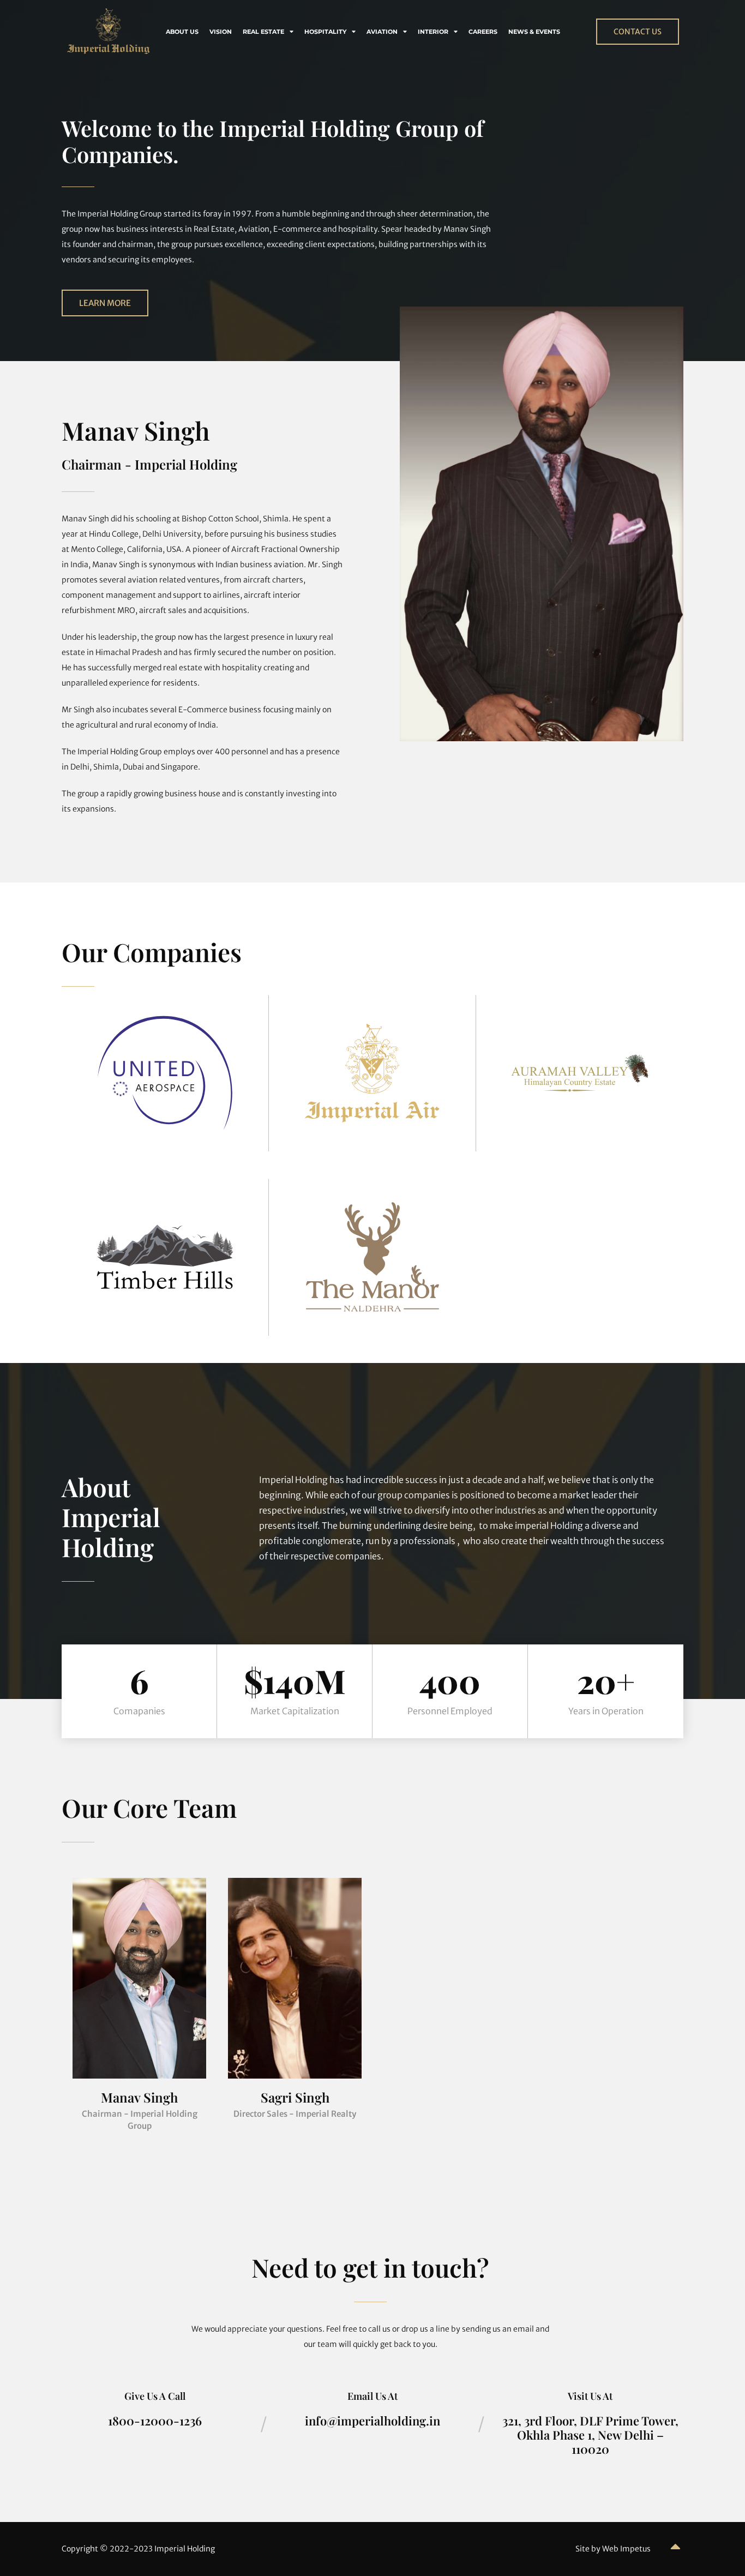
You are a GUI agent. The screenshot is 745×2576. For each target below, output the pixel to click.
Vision (221, 32)
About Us (182, 32)
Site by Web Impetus (613, 2549)
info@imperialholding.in (372, 2421)
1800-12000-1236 (155, 2421)
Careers (483, 32)
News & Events (534, 32)
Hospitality (325, 32)
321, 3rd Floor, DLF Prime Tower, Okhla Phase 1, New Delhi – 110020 (590, 2435)
